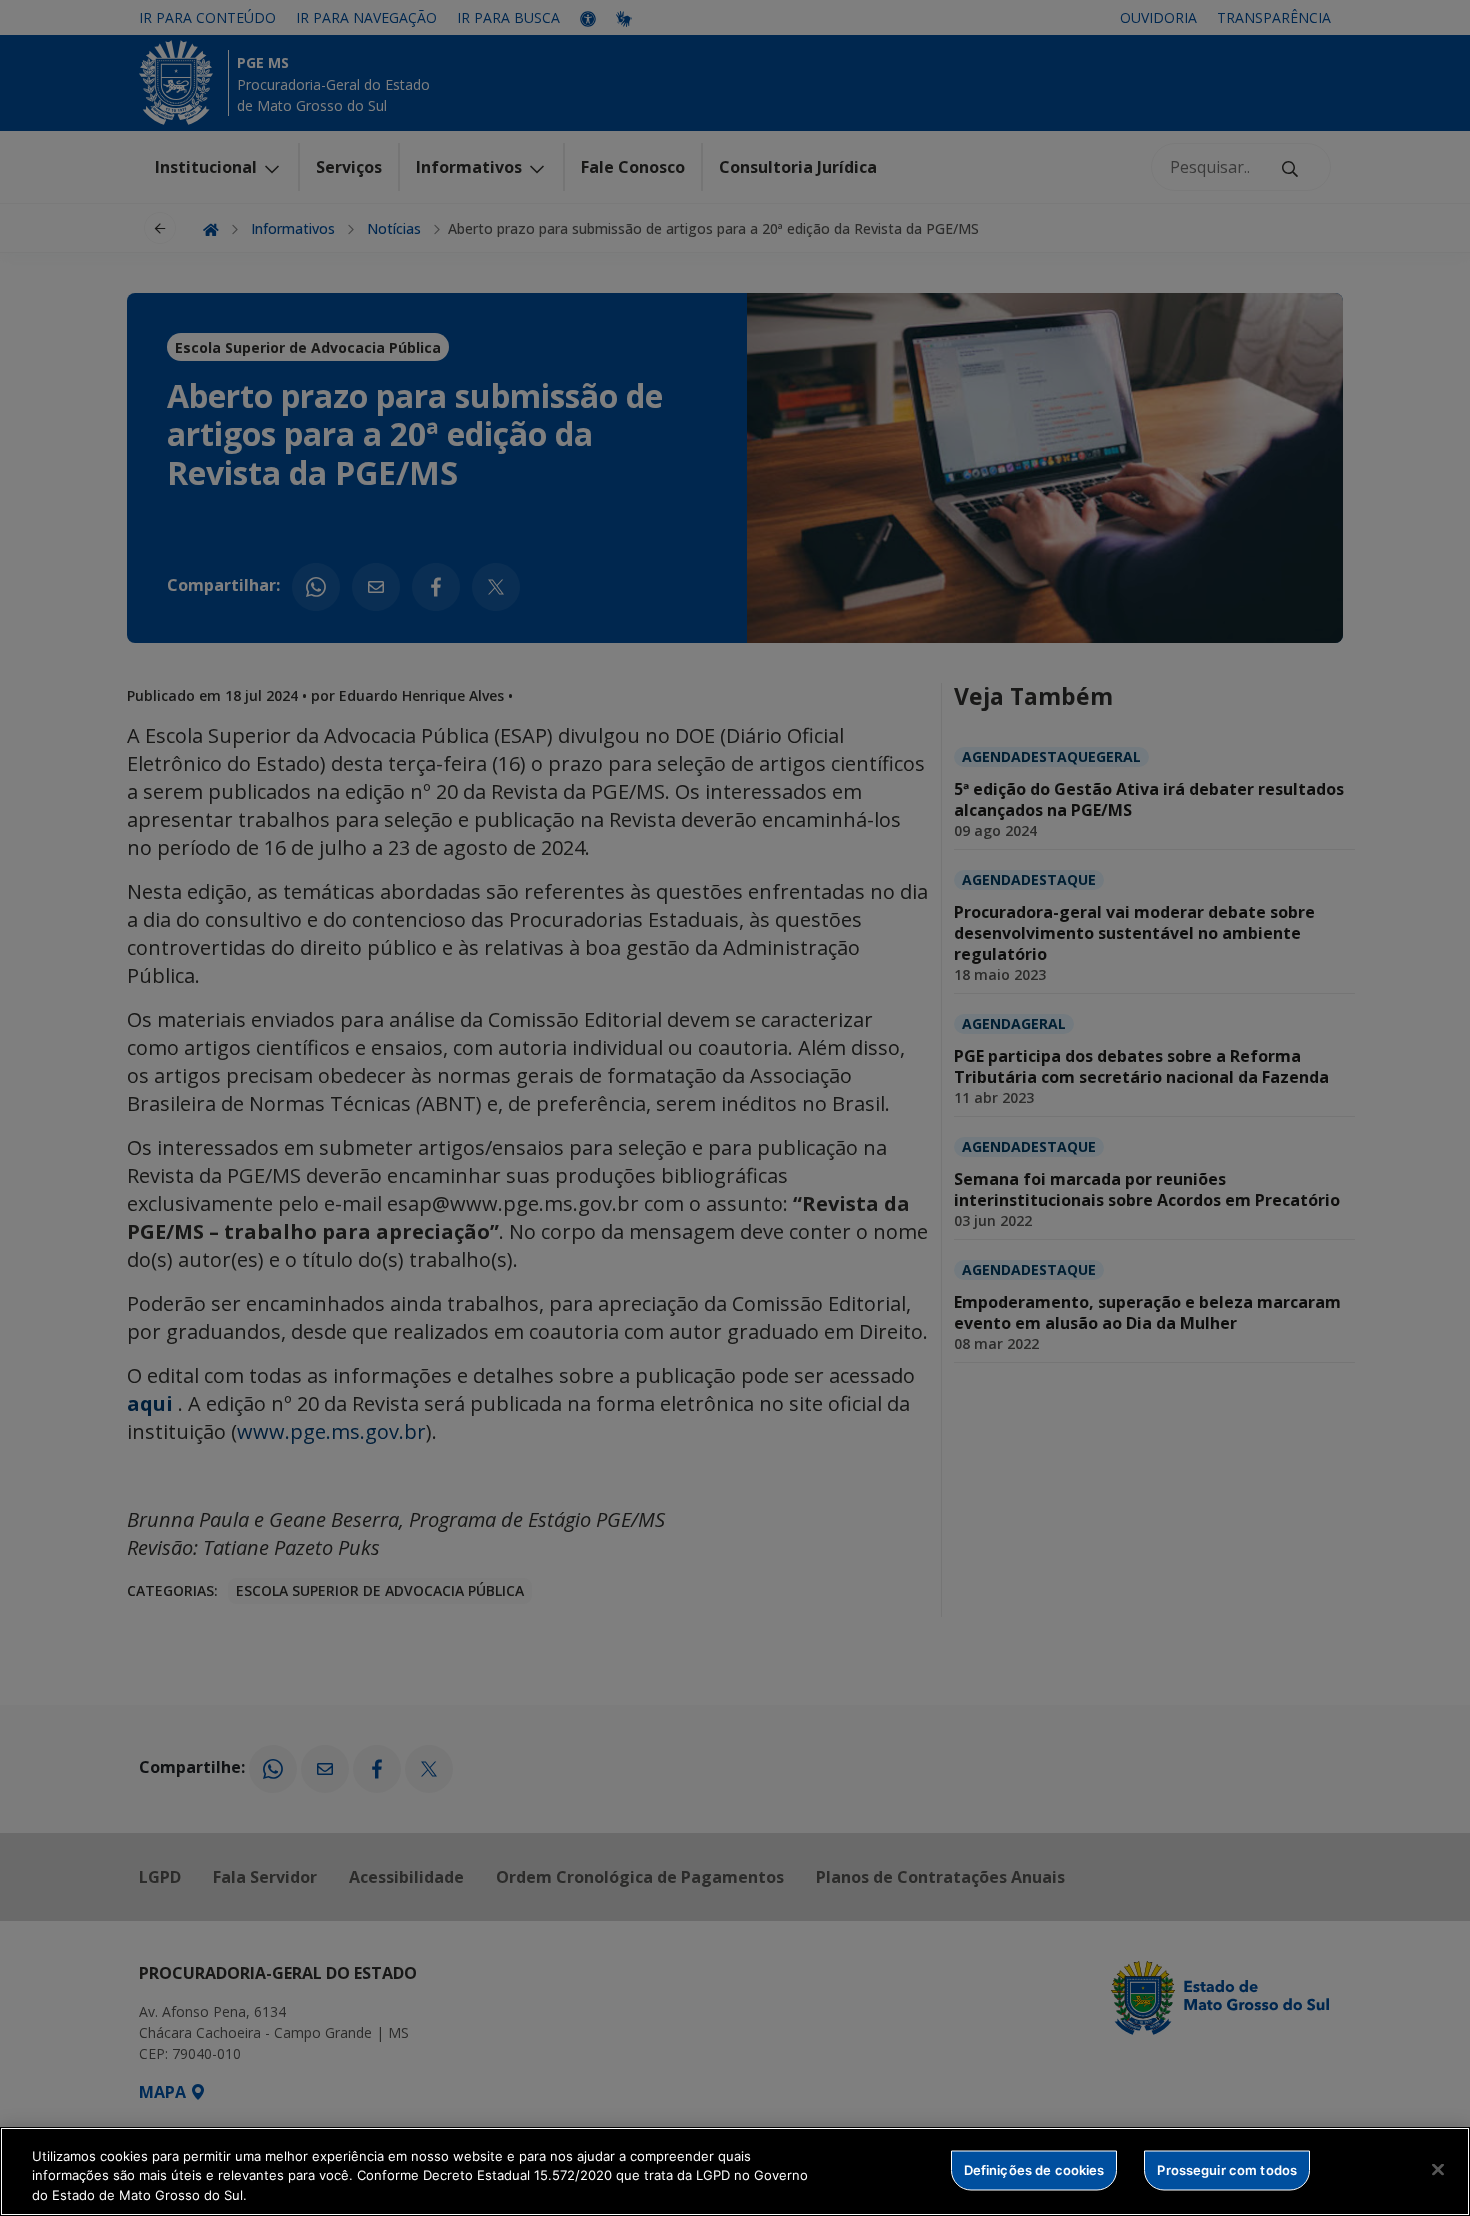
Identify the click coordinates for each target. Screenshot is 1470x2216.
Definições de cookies (1034, 2169)
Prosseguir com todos (1227, 2169)
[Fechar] (1438, 2169)
